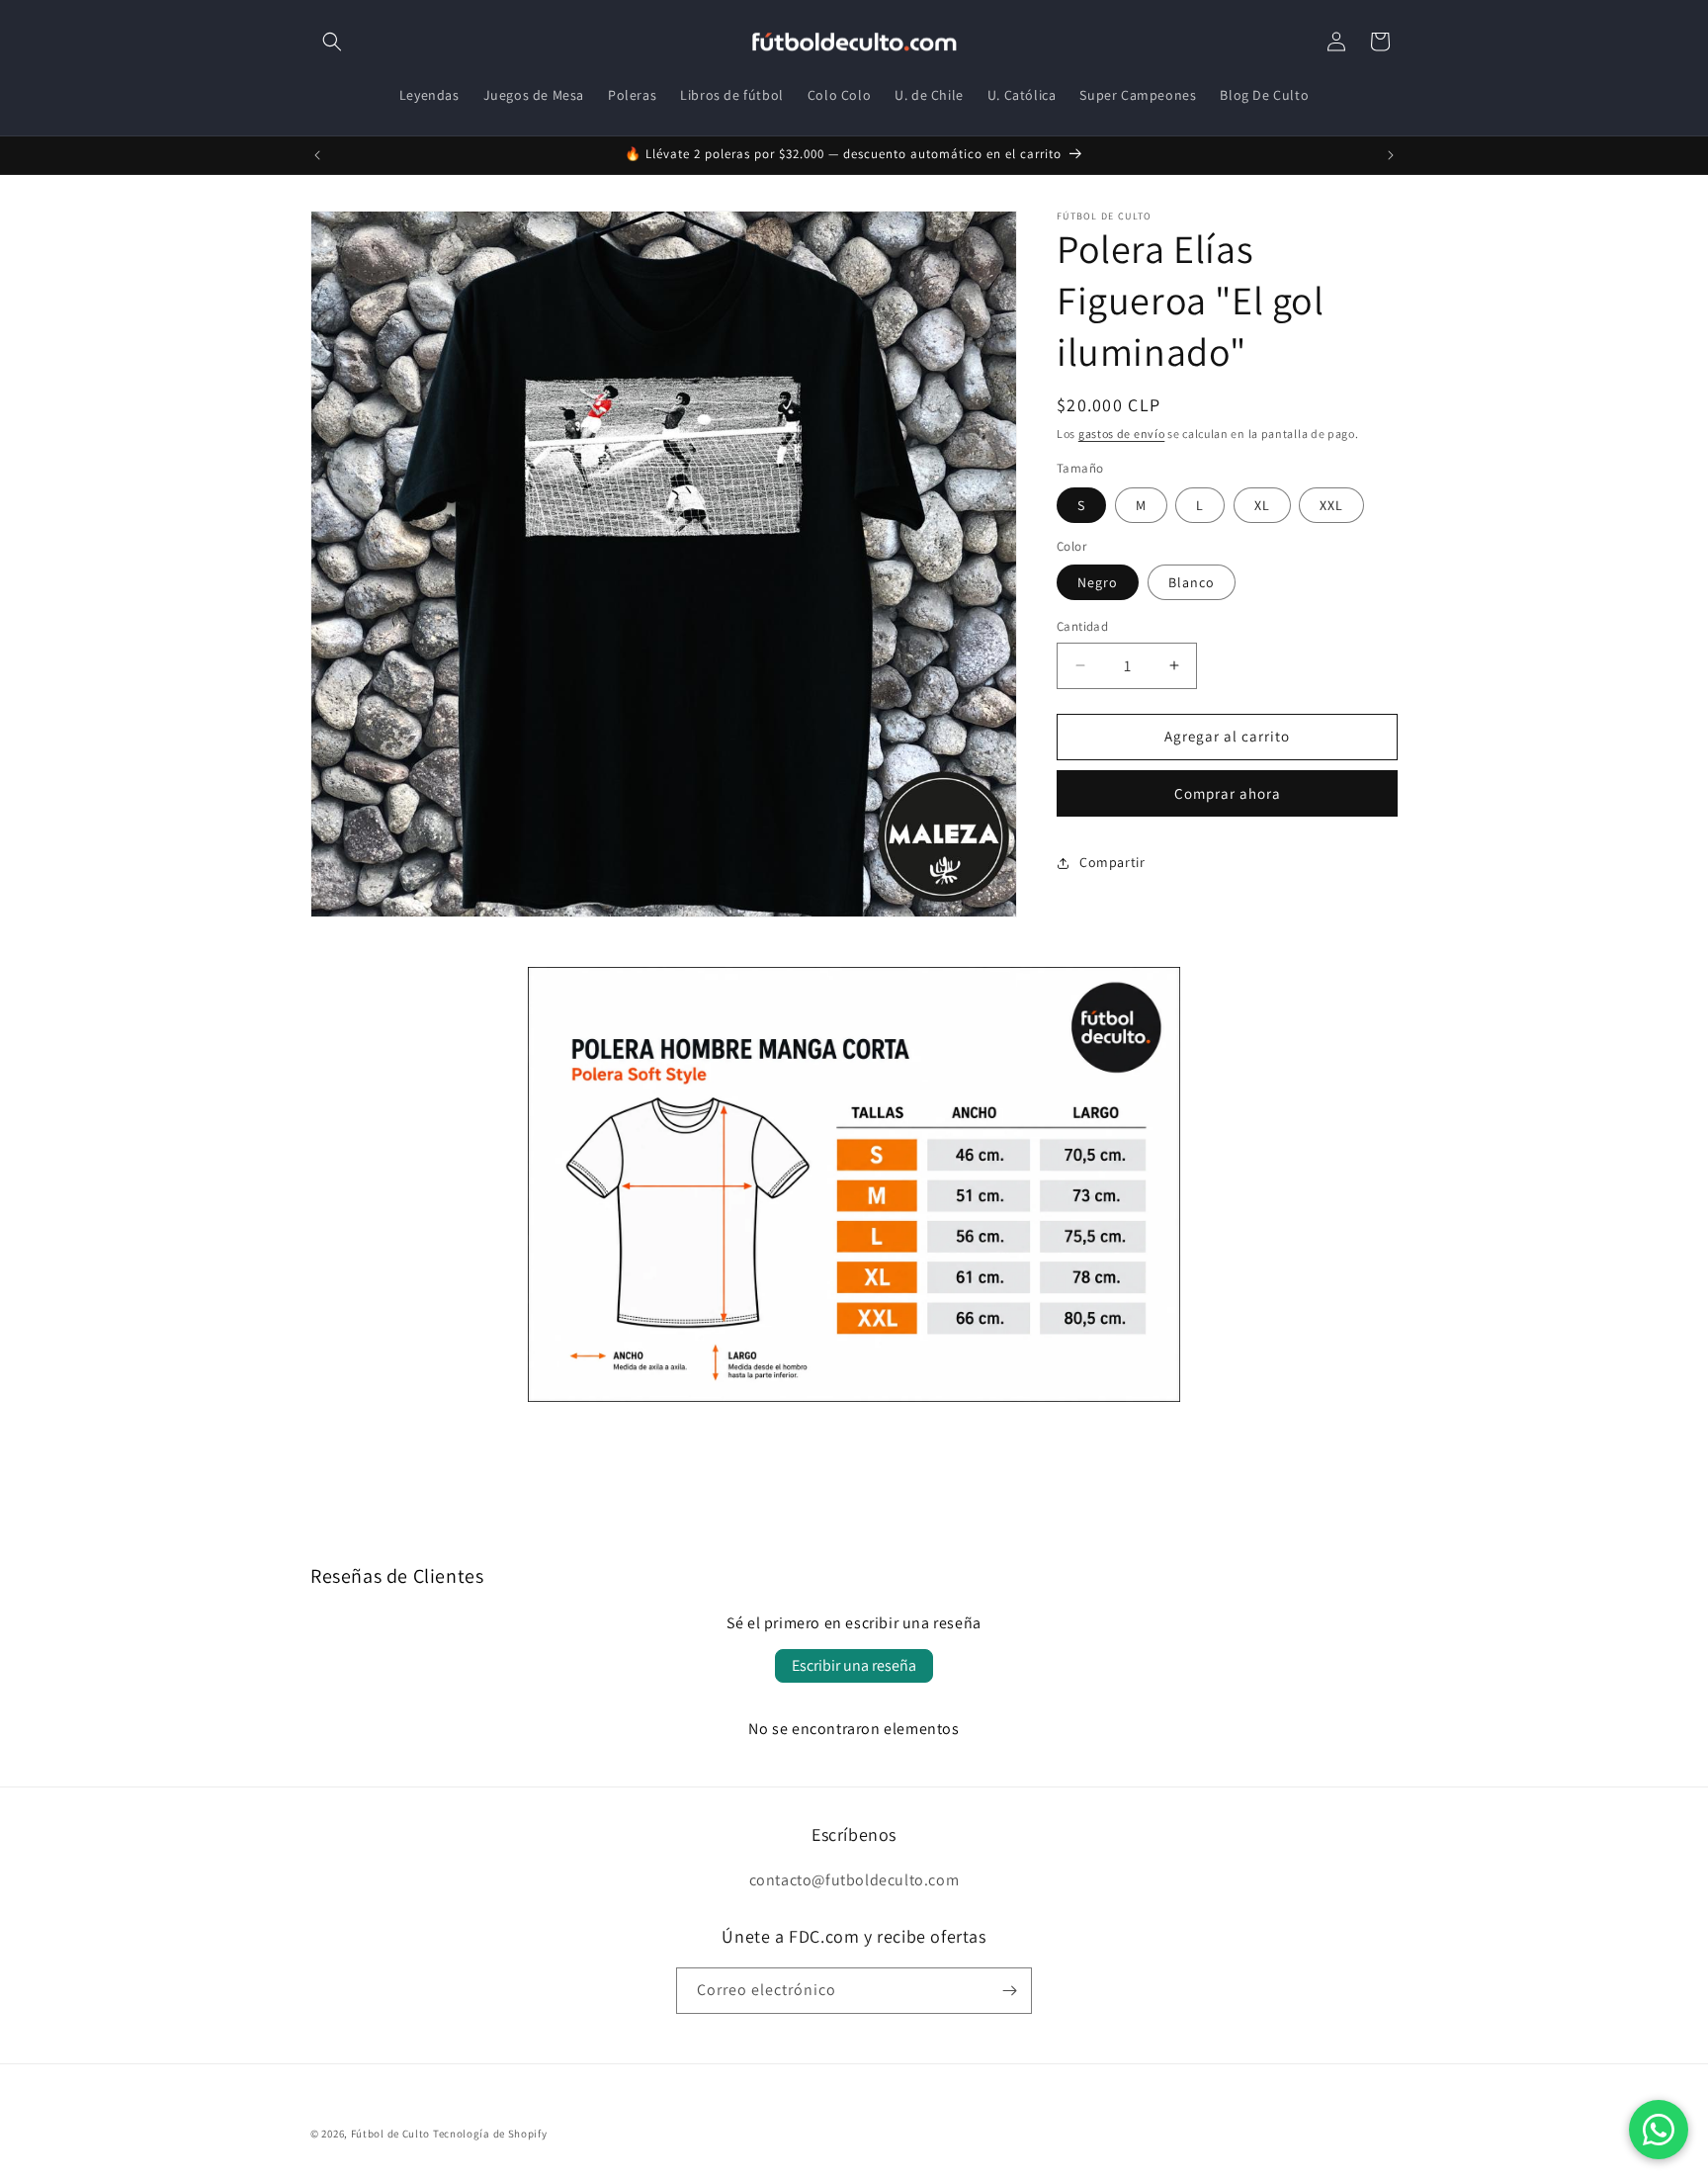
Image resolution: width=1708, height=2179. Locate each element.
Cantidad (1082, 626)
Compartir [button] (1112, 862)
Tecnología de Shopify (490, 2134)
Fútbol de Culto (391, 2134)
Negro (1098, 582)
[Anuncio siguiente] (1391, 155)
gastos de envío (1122, 434)
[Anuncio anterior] (317, 155)
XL (1262, 505)
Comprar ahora (1228, 793)
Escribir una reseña (854, 1665)
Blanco (1192, 582)
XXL (1331, 505)
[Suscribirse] (1009, 1991)
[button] (332, 42)
